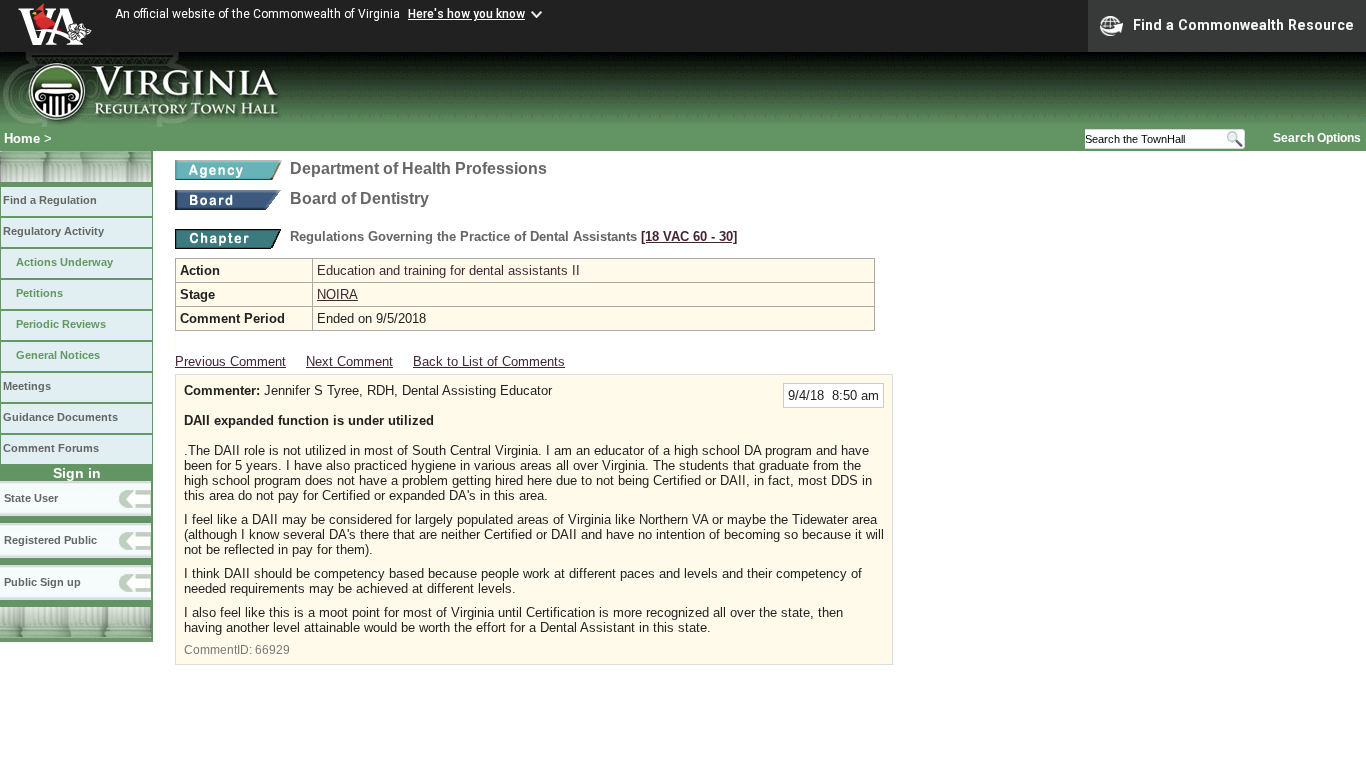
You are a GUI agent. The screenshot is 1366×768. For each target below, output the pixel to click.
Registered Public (50, 540)
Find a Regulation (50, 200)
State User (31, 498)
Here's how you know (466, 14)
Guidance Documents (60, 417)
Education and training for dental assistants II (448, 270)
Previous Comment (230, 361)
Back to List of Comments (489, 361)
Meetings (27, 386)
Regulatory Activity (53, 231)
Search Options (1317, 138)
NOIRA (337, 294)
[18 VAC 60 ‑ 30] (689, 236)
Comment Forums (51, 448)
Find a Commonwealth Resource (1243, 25)
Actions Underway (64, 262)
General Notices (58, 355)
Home (22, 138)
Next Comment (349, 361)
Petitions (39, 293)
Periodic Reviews (61, 324)
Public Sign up (42, 582)
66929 (272, 650)
